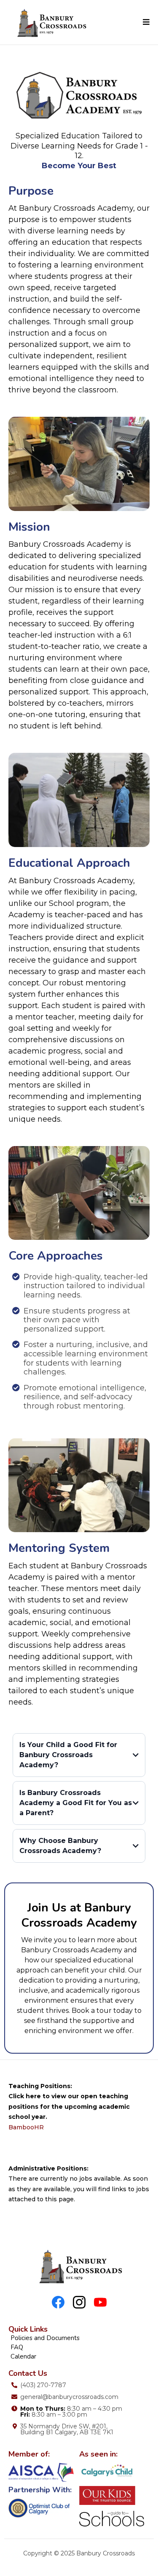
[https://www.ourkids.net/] (115, 2495)
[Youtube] (100, 2302)
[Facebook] (58, 2302)
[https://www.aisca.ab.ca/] (44, 2472)
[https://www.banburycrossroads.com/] (51, 22)
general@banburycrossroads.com (69, 2397)
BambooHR (26, 2127)
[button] (146, 22)
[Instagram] (79, 2302)
